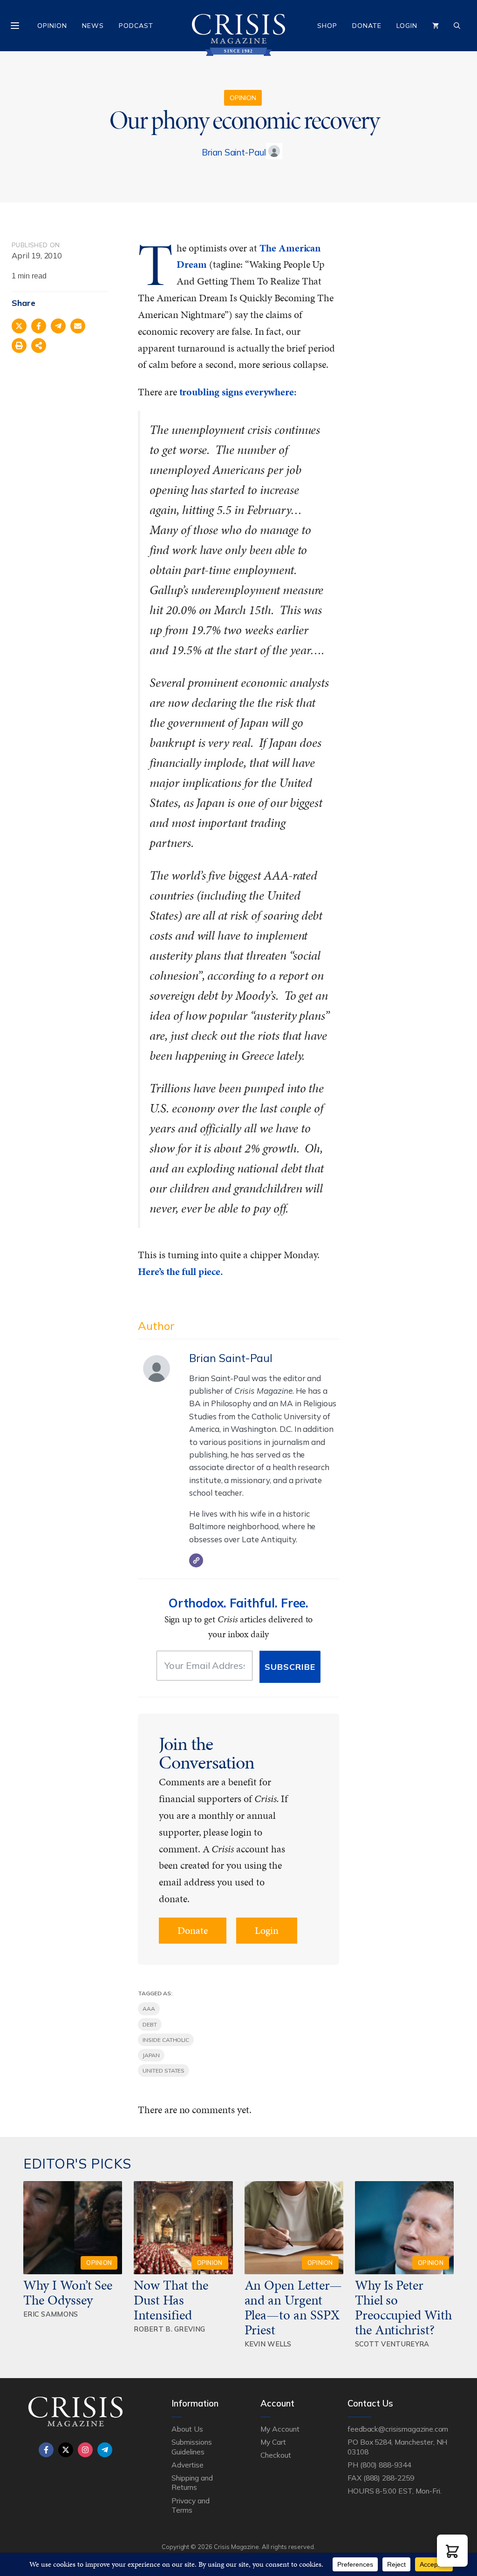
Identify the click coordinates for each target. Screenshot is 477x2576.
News (93, 26)
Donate (367, 26)
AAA (149, 2009)
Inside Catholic (166, 2040)
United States (164, 2071)
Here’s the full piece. (181, 1271)
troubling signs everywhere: (238, 392)
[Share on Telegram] (58, 326)
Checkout (276, 2455)
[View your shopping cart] (436, 26)
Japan (151, 2055)
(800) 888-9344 (385, 2465)
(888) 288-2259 (389, 2478)
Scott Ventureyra (392, 2344)
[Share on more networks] (39, 346)
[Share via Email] (78, 326)
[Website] (196, 1560)
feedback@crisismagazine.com (398, 2429)
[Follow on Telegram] (105, 2450)
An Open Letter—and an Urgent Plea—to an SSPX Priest (293, 2307)
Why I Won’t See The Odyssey (68, 2292)
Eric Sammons (51, 2314)
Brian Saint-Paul (234, 152)
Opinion (52, 26)
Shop (327, 26)
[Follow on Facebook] (46, 2450)
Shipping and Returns (192, 2482)
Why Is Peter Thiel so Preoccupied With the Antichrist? (403, 2307)
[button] (452, 2551)
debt (150, 2024)
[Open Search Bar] (457, 26)
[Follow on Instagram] (85, 2450)
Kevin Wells (268, 2344)
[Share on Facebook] (39, 326)
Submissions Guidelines (191, 2447)
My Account (280, 2429)
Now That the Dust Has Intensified (171, 2300)
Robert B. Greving (169, 2329)
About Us (187, 2429)
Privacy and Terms (190, 2505)
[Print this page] (19, 346)
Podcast (136, 26)
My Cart (273, 2442)
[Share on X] (19, 326)
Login (407, 26)
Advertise (187, 2465)
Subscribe (290, 1667)
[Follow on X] (66, 2450)
